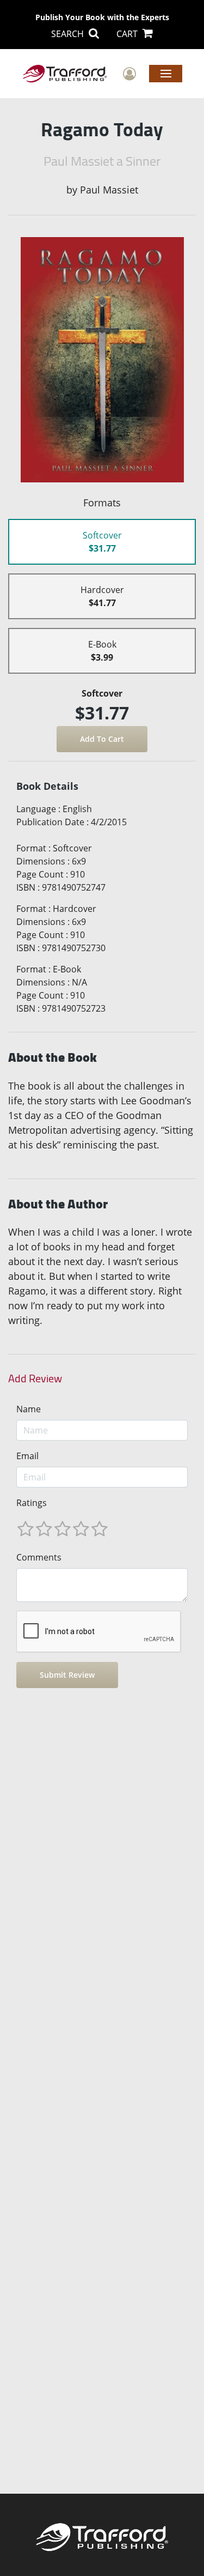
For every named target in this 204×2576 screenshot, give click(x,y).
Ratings (32, 1503)
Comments (39, 1557)
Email (27, 1456)
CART (128, 34)
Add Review (35, 1378)
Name (29, 1409)
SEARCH (69, 34)
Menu (166, 73)
